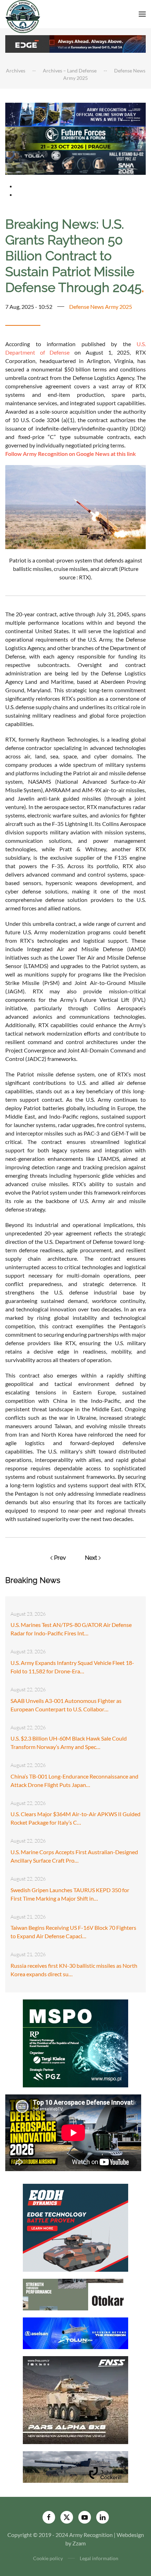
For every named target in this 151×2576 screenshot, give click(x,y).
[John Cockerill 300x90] (75, 2466)
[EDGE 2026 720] (75, 43)
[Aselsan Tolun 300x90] (75, 2332)
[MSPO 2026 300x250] (75, 2043)
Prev (60, 1558)
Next (91, 1558)
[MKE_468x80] (75, 162)
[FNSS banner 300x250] (75, 2399)
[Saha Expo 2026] (75, 114)
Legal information (99, 2558)
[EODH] (75, 2227)
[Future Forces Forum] (75, 138)
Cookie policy (48, 2558)
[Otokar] (75, 2294)
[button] (142, 14)
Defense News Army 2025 (101, 307)
